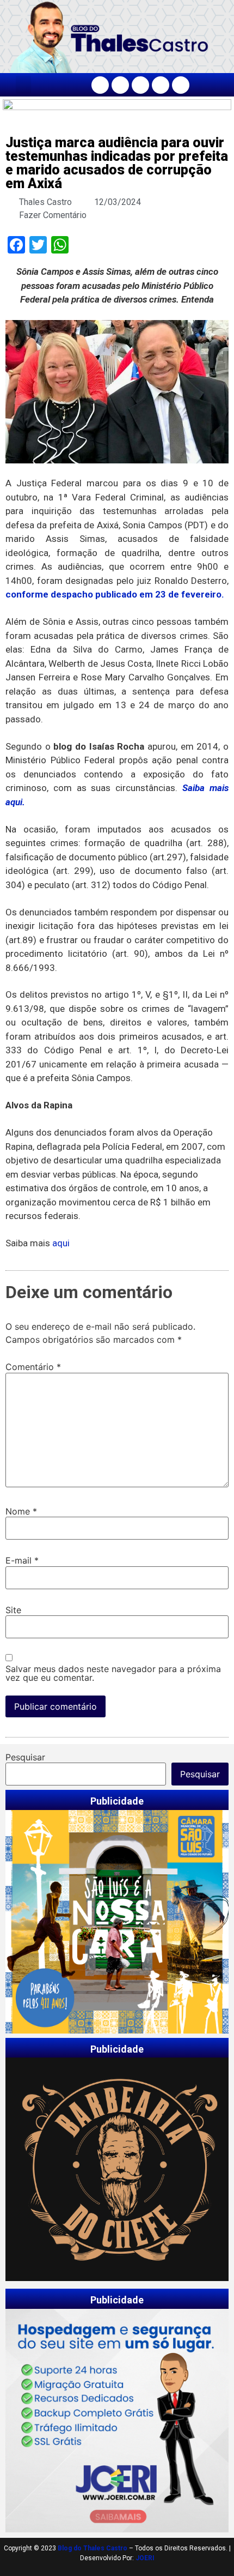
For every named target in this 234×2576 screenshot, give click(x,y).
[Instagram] (120, 85)
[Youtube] (161, 85)
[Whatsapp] (181, 85)
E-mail (22, 1560)
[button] (23, 85)
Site (13, 1610)
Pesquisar (25, 1757)
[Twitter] (140, 85)
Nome (21, 1511)
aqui (61, 1243)
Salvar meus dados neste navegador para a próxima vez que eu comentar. (113, 1673)
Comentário (33, 1367)
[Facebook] (100, 85)
